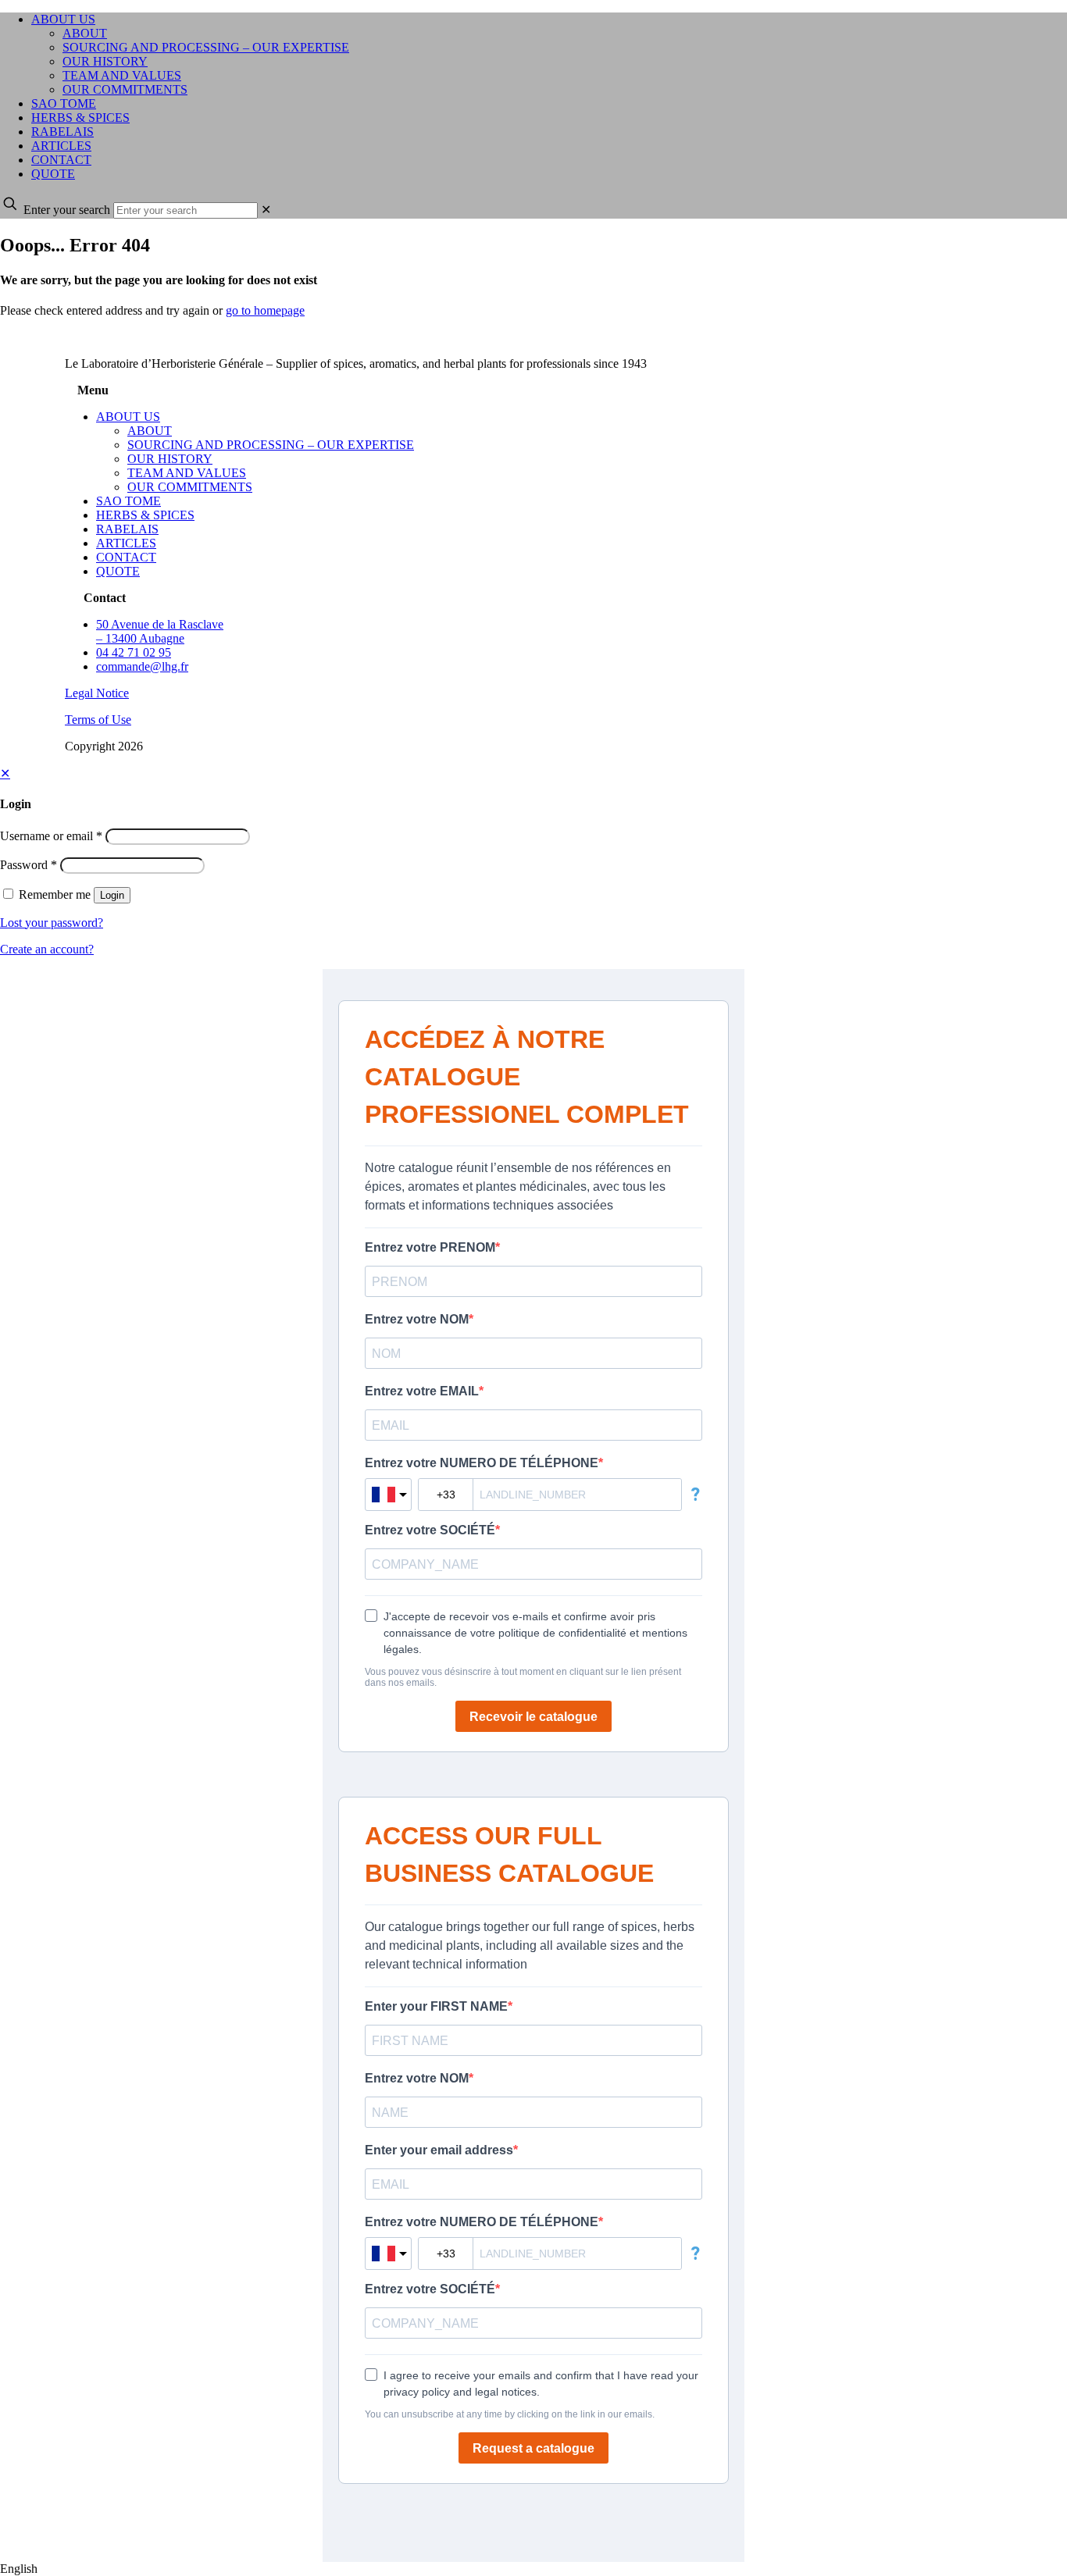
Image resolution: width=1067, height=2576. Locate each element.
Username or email (51, 836)
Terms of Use (98, 720)
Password (29, 865)
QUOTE (118, 571)
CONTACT (126, 557)
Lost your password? (52, 923)
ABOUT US (128, 417)
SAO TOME (128, 501)
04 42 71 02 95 (134, 652)
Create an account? (47, 949)
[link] (266, 210)
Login (112, 895)
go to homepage (265, 310)
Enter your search (67, 210)
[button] (533, 2569)
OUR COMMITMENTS (190, 487)
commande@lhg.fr (142, 666)
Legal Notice (97, 693)
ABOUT (150, 431)
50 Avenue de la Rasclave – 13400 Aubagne (160, 631)
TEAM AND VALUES (187, 473)
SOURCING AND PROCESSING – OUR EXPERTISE (271, 445)
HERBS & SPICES (145, 515)
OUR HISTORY (170, 459)
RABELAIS (127, 529)
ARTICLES (126, 543)
